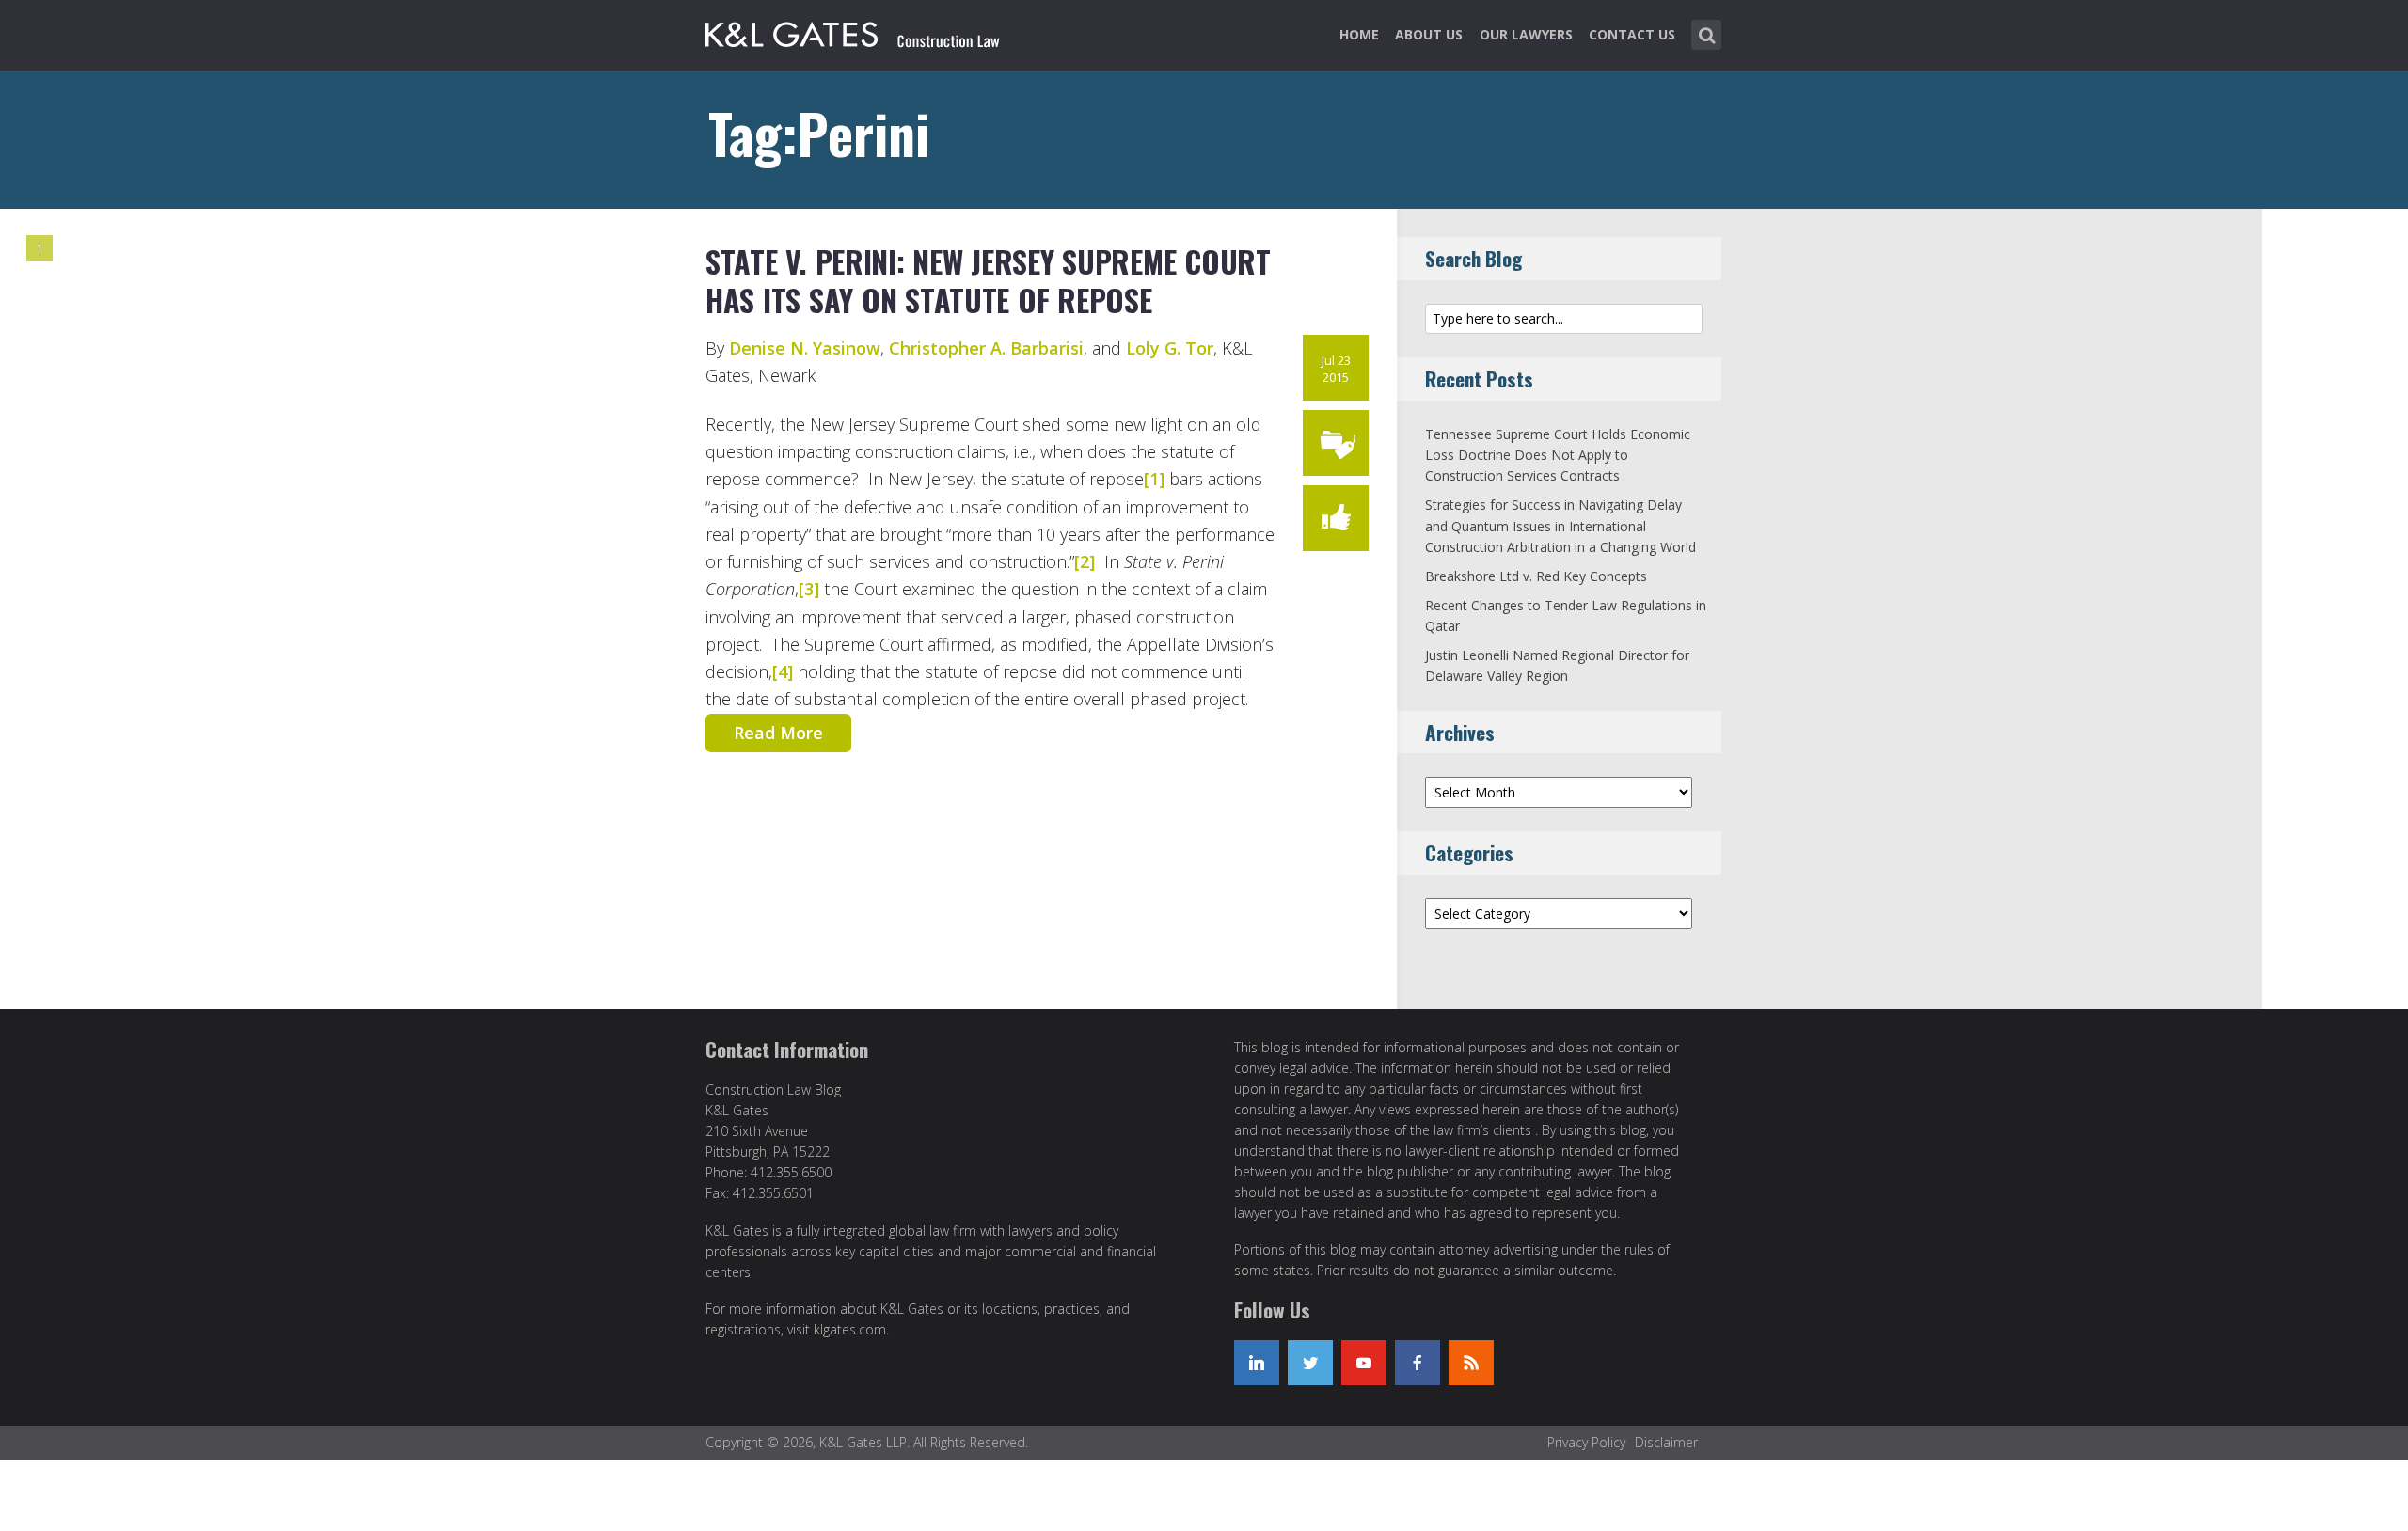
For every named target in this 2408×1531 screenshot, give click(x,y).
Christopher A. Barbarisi (986, 348)
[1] (1154, 479)
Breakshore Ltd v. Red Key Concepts (1536, 576)
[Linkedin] (1257, 1363)
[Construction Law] (855, 31)
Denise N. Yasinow (805, 348)
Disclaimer (1666, 1442)
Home (1359, 34)
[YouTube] (1364, 1363)
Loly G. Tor (1170, 348)
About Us (1429, 34)
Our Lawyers (1526, 34)
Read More (778, 733)
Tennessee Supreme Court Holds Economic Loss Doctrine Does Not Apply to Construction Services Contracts (1558, 455)
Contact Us (1632, 34)
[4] (783, 671)
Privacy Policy (1586, 1442)
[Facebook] (1418, 1363)
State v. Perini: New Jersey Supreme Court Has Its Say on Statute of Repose (988, 281)
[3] (809, 589)
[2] (1085, 561)
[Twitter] (1310, 1363)
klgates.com (850, 1329)
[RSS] (1471, 1363)
